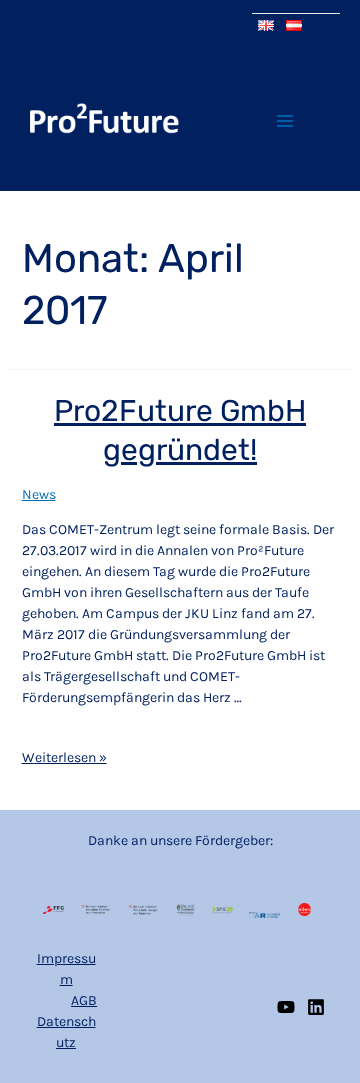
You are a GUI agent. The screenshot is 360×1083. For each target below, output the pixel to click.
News (39, 494)
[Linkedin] (316, 1007)
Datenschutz (66, 1032)
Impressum (66, 969)
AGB (84, 1000)
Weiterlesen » (64, 756)
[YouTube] (286, 1007)
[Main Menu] (284, 120)
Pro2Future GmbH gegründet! (180, 430)
